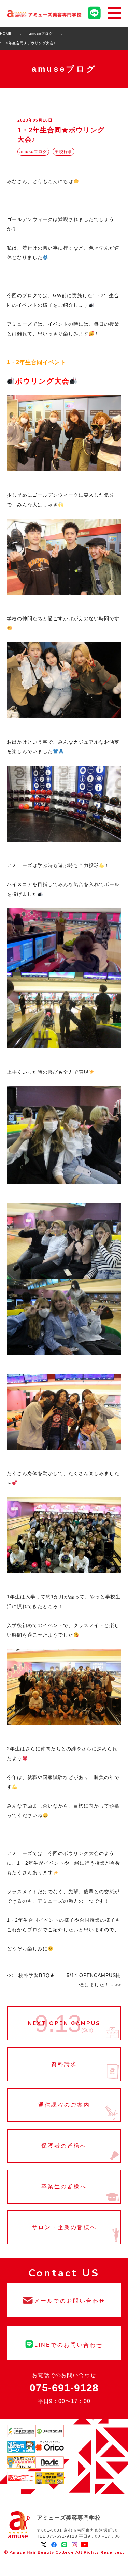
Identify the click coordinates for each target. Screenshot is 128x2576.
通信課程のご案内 (64, 2105)
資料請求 (64, 2064)
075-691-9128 (64, 2388)
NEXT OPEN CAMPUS (64, 2023)
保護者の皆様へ (64, 2146)
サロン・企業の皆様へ (64, 2227)
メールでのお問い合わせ (64, 2300)
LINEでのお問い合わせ (64, 2343)
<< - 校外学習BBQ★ (31, 1975)
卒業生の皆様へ (64, 2187)
